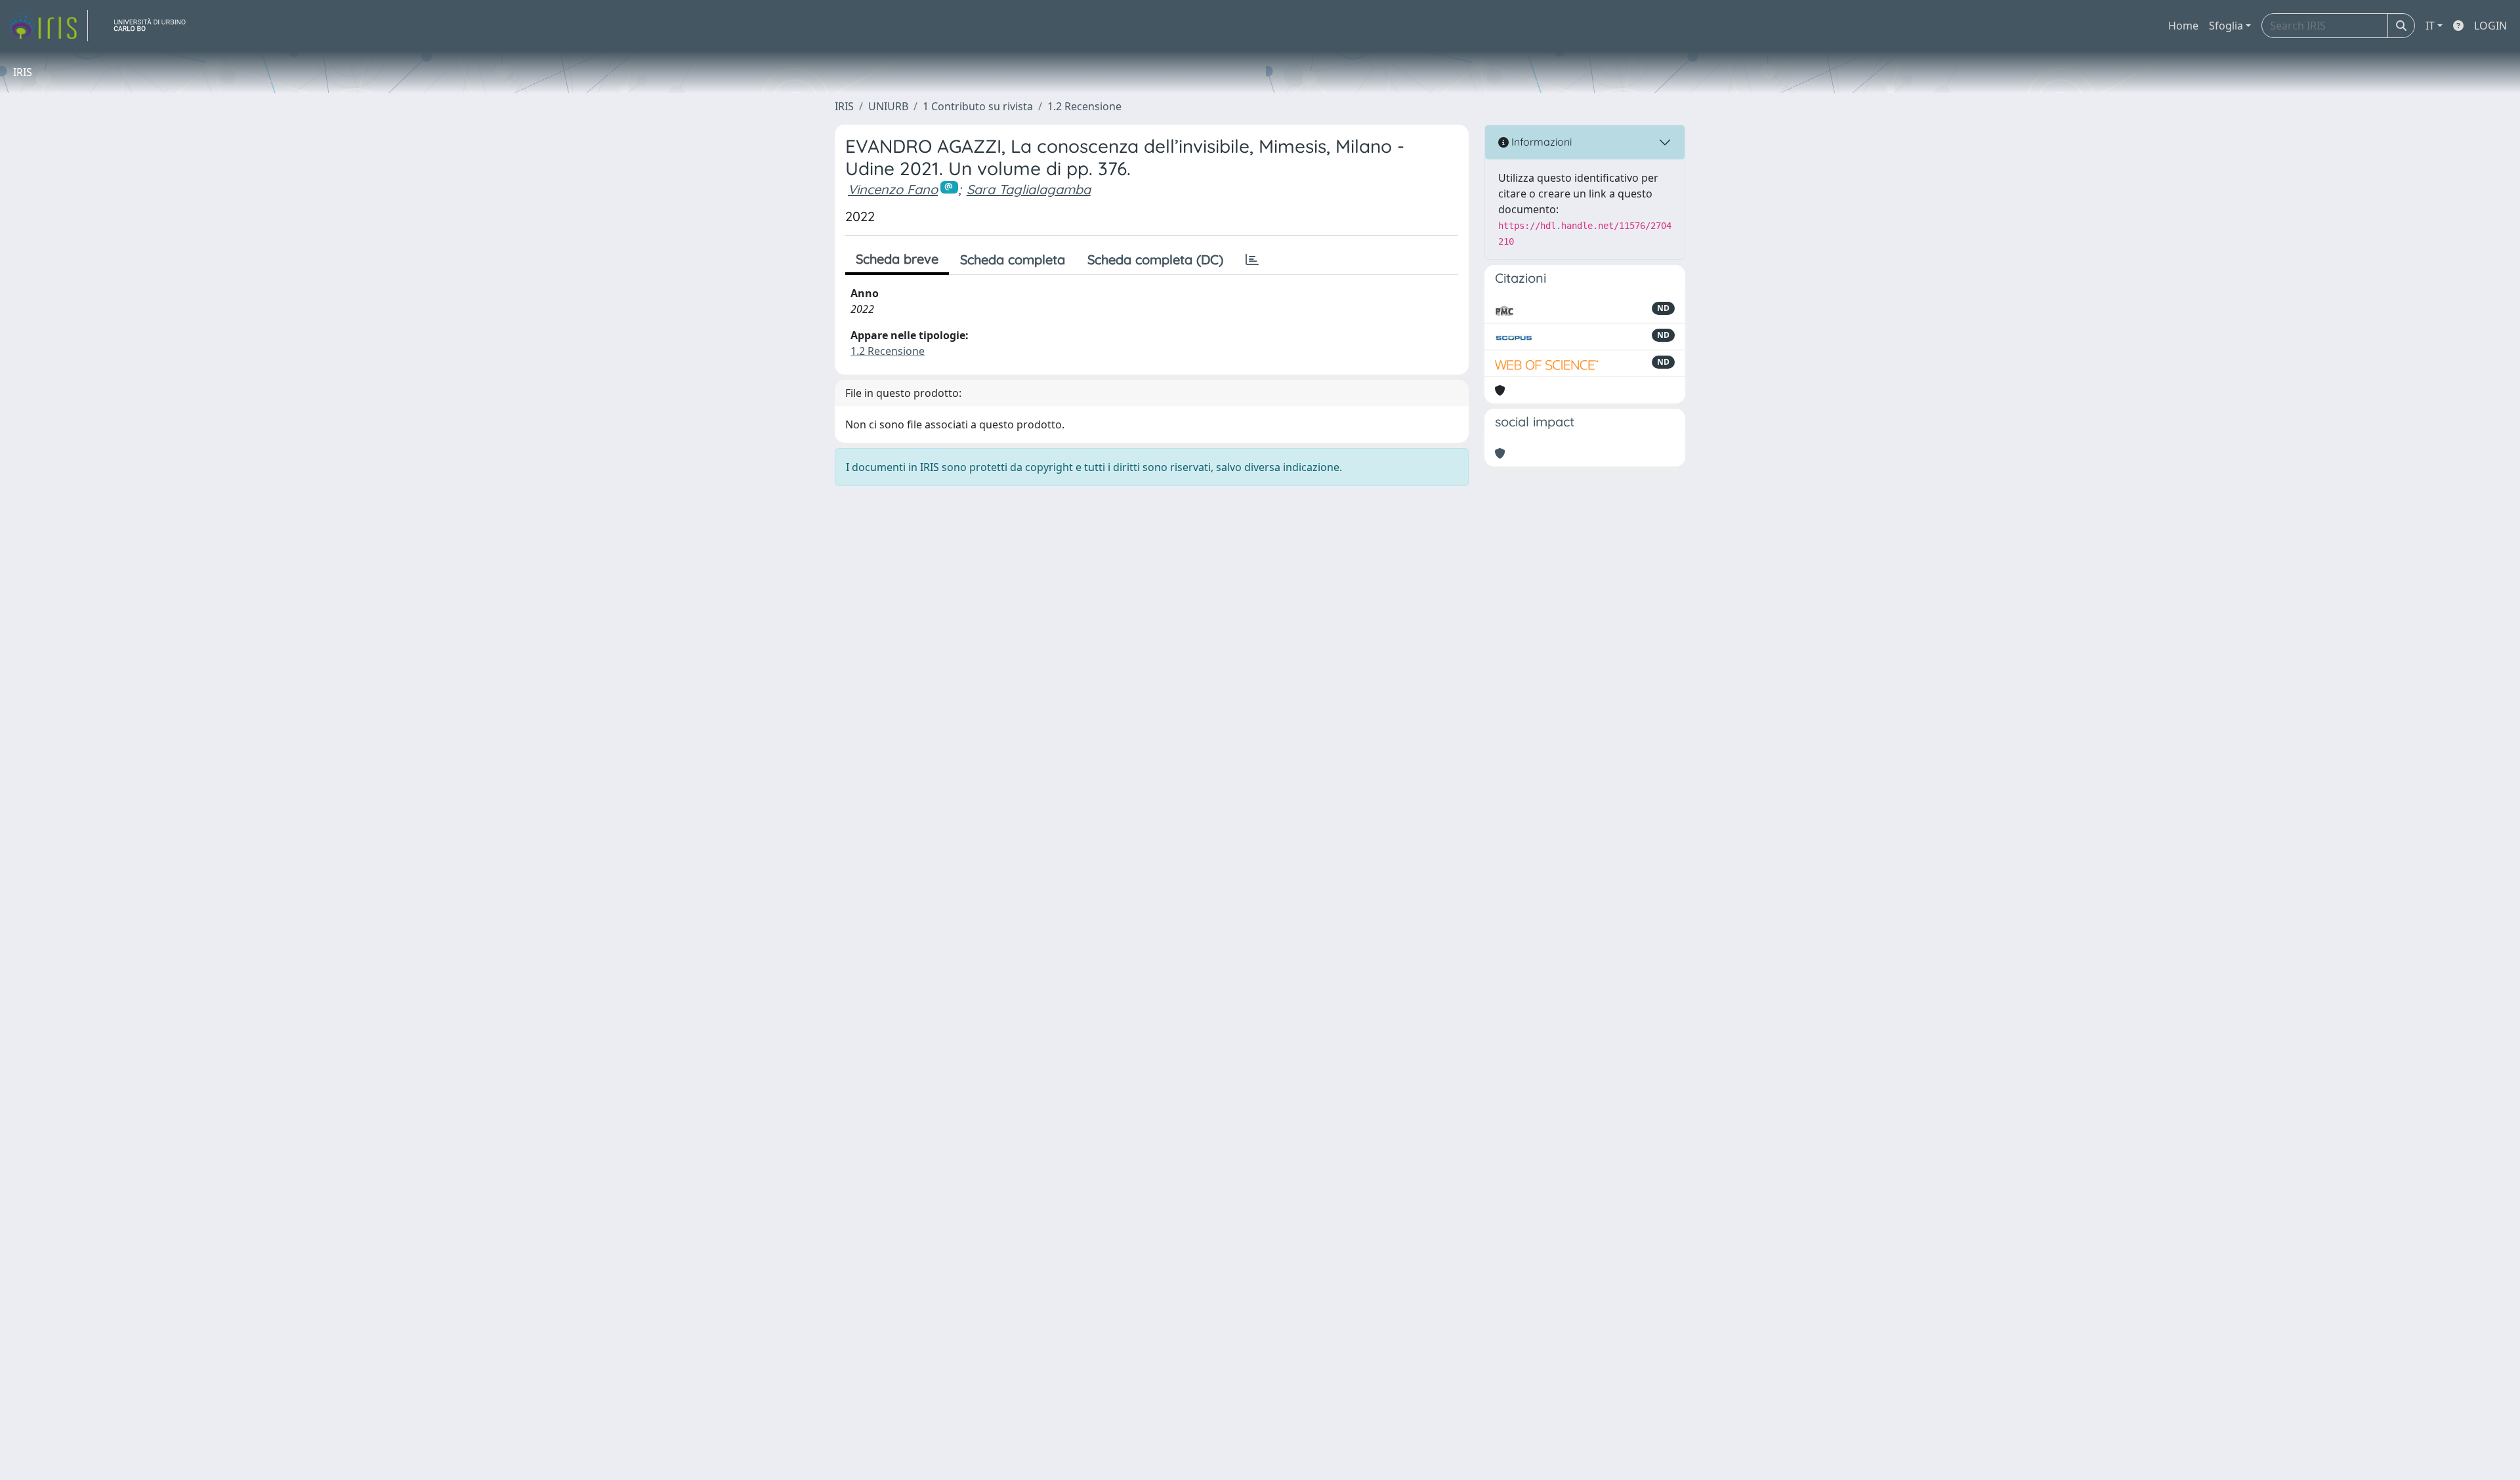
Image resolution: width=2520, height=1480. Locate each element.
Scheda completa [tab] (1013, 259)
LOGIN (2490, 26)
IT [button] (2430, 26)
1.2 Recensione (1084, 106)
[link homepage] (48, 26)
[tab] (1252, 260)
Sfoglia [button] (2226, 26)
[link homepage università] (155, 26)
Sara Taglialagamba (1029, 189)
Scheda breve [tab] (897, 259)
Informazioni (1540, 142)
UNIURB (888, 106)
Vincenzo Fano (893, 189)
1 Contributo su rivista (978, 106)
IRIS (844, 106)
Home (2183, 26)
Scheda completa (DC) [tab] (1155, 259)
